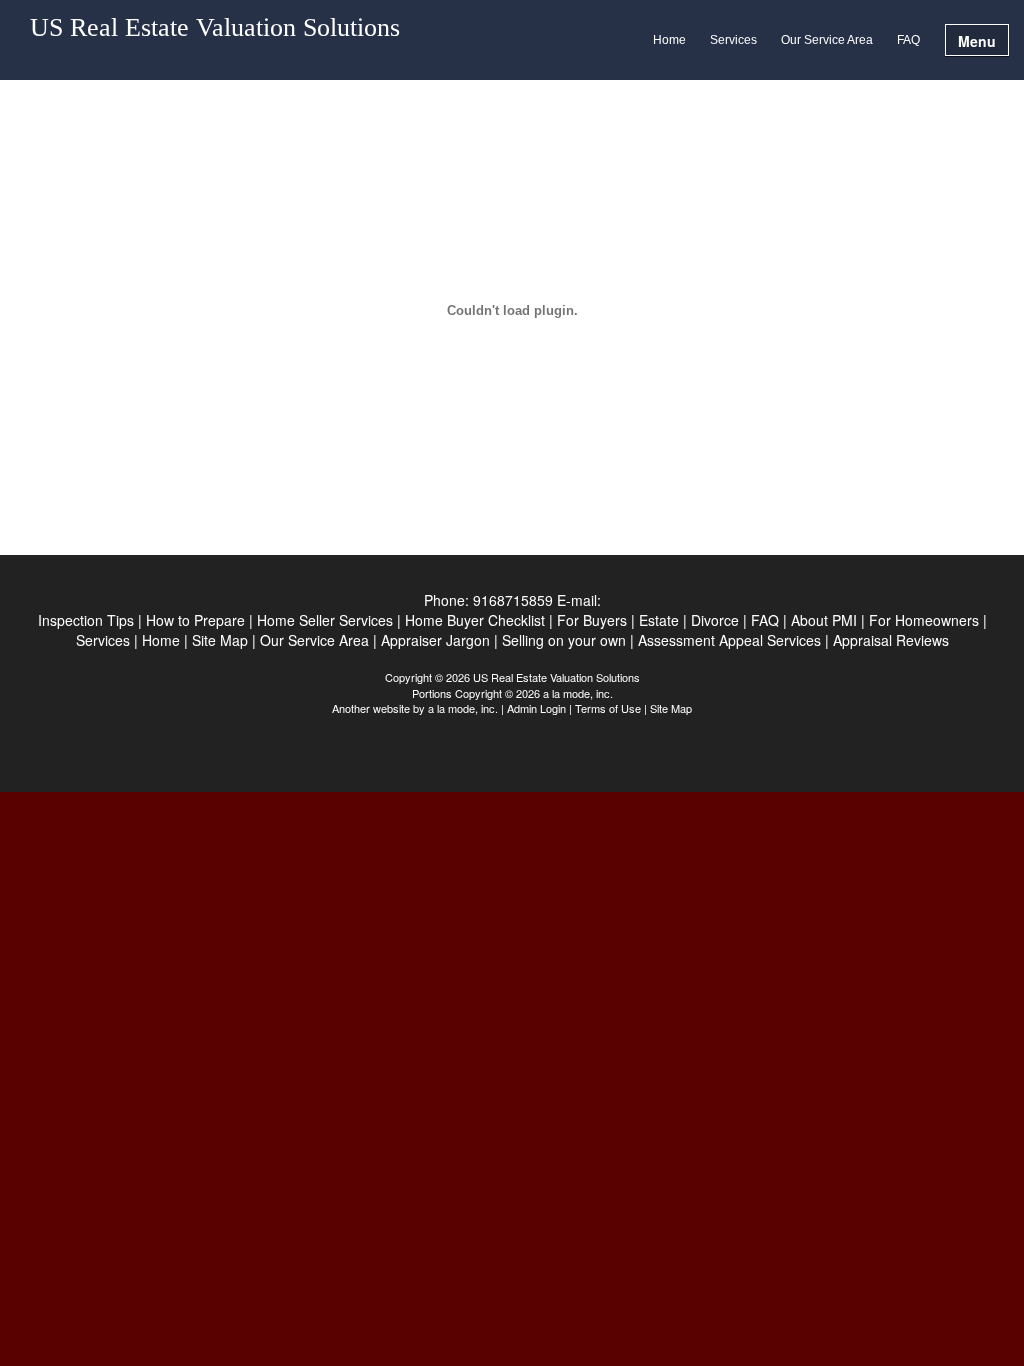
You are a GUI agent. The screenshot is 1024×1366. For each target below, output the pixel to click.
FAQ (908, 40)
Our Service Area (827, 40)
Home (669, 40)
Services (733, 40)
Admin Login (536, 708)
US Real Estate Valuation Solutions (215, 28)
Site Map (671, 708)
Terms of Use (608, 708)
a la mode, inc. (463, 708)
